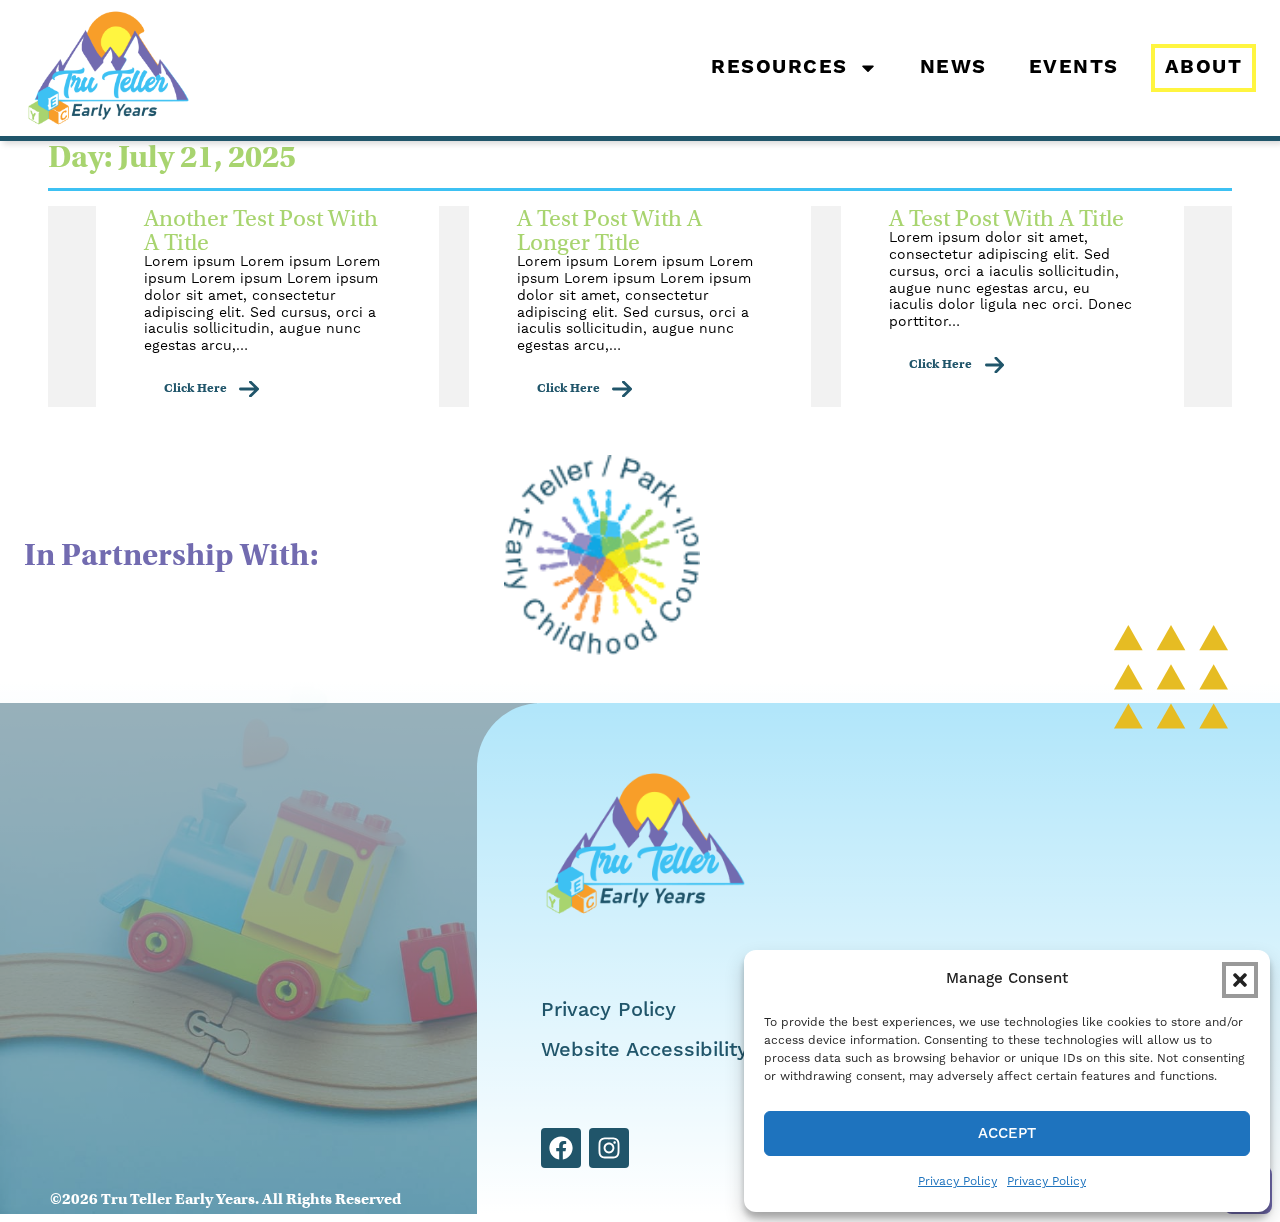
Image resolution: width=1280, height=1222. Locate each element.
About (1204, 67)
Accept (1007, 1133)
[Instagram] (609, 1148)
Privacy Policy (957, 1181)
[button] (1240, 980)
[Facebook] (561, 1148)
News (953, 67)
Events (1074, 67)
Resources (779, 67)
